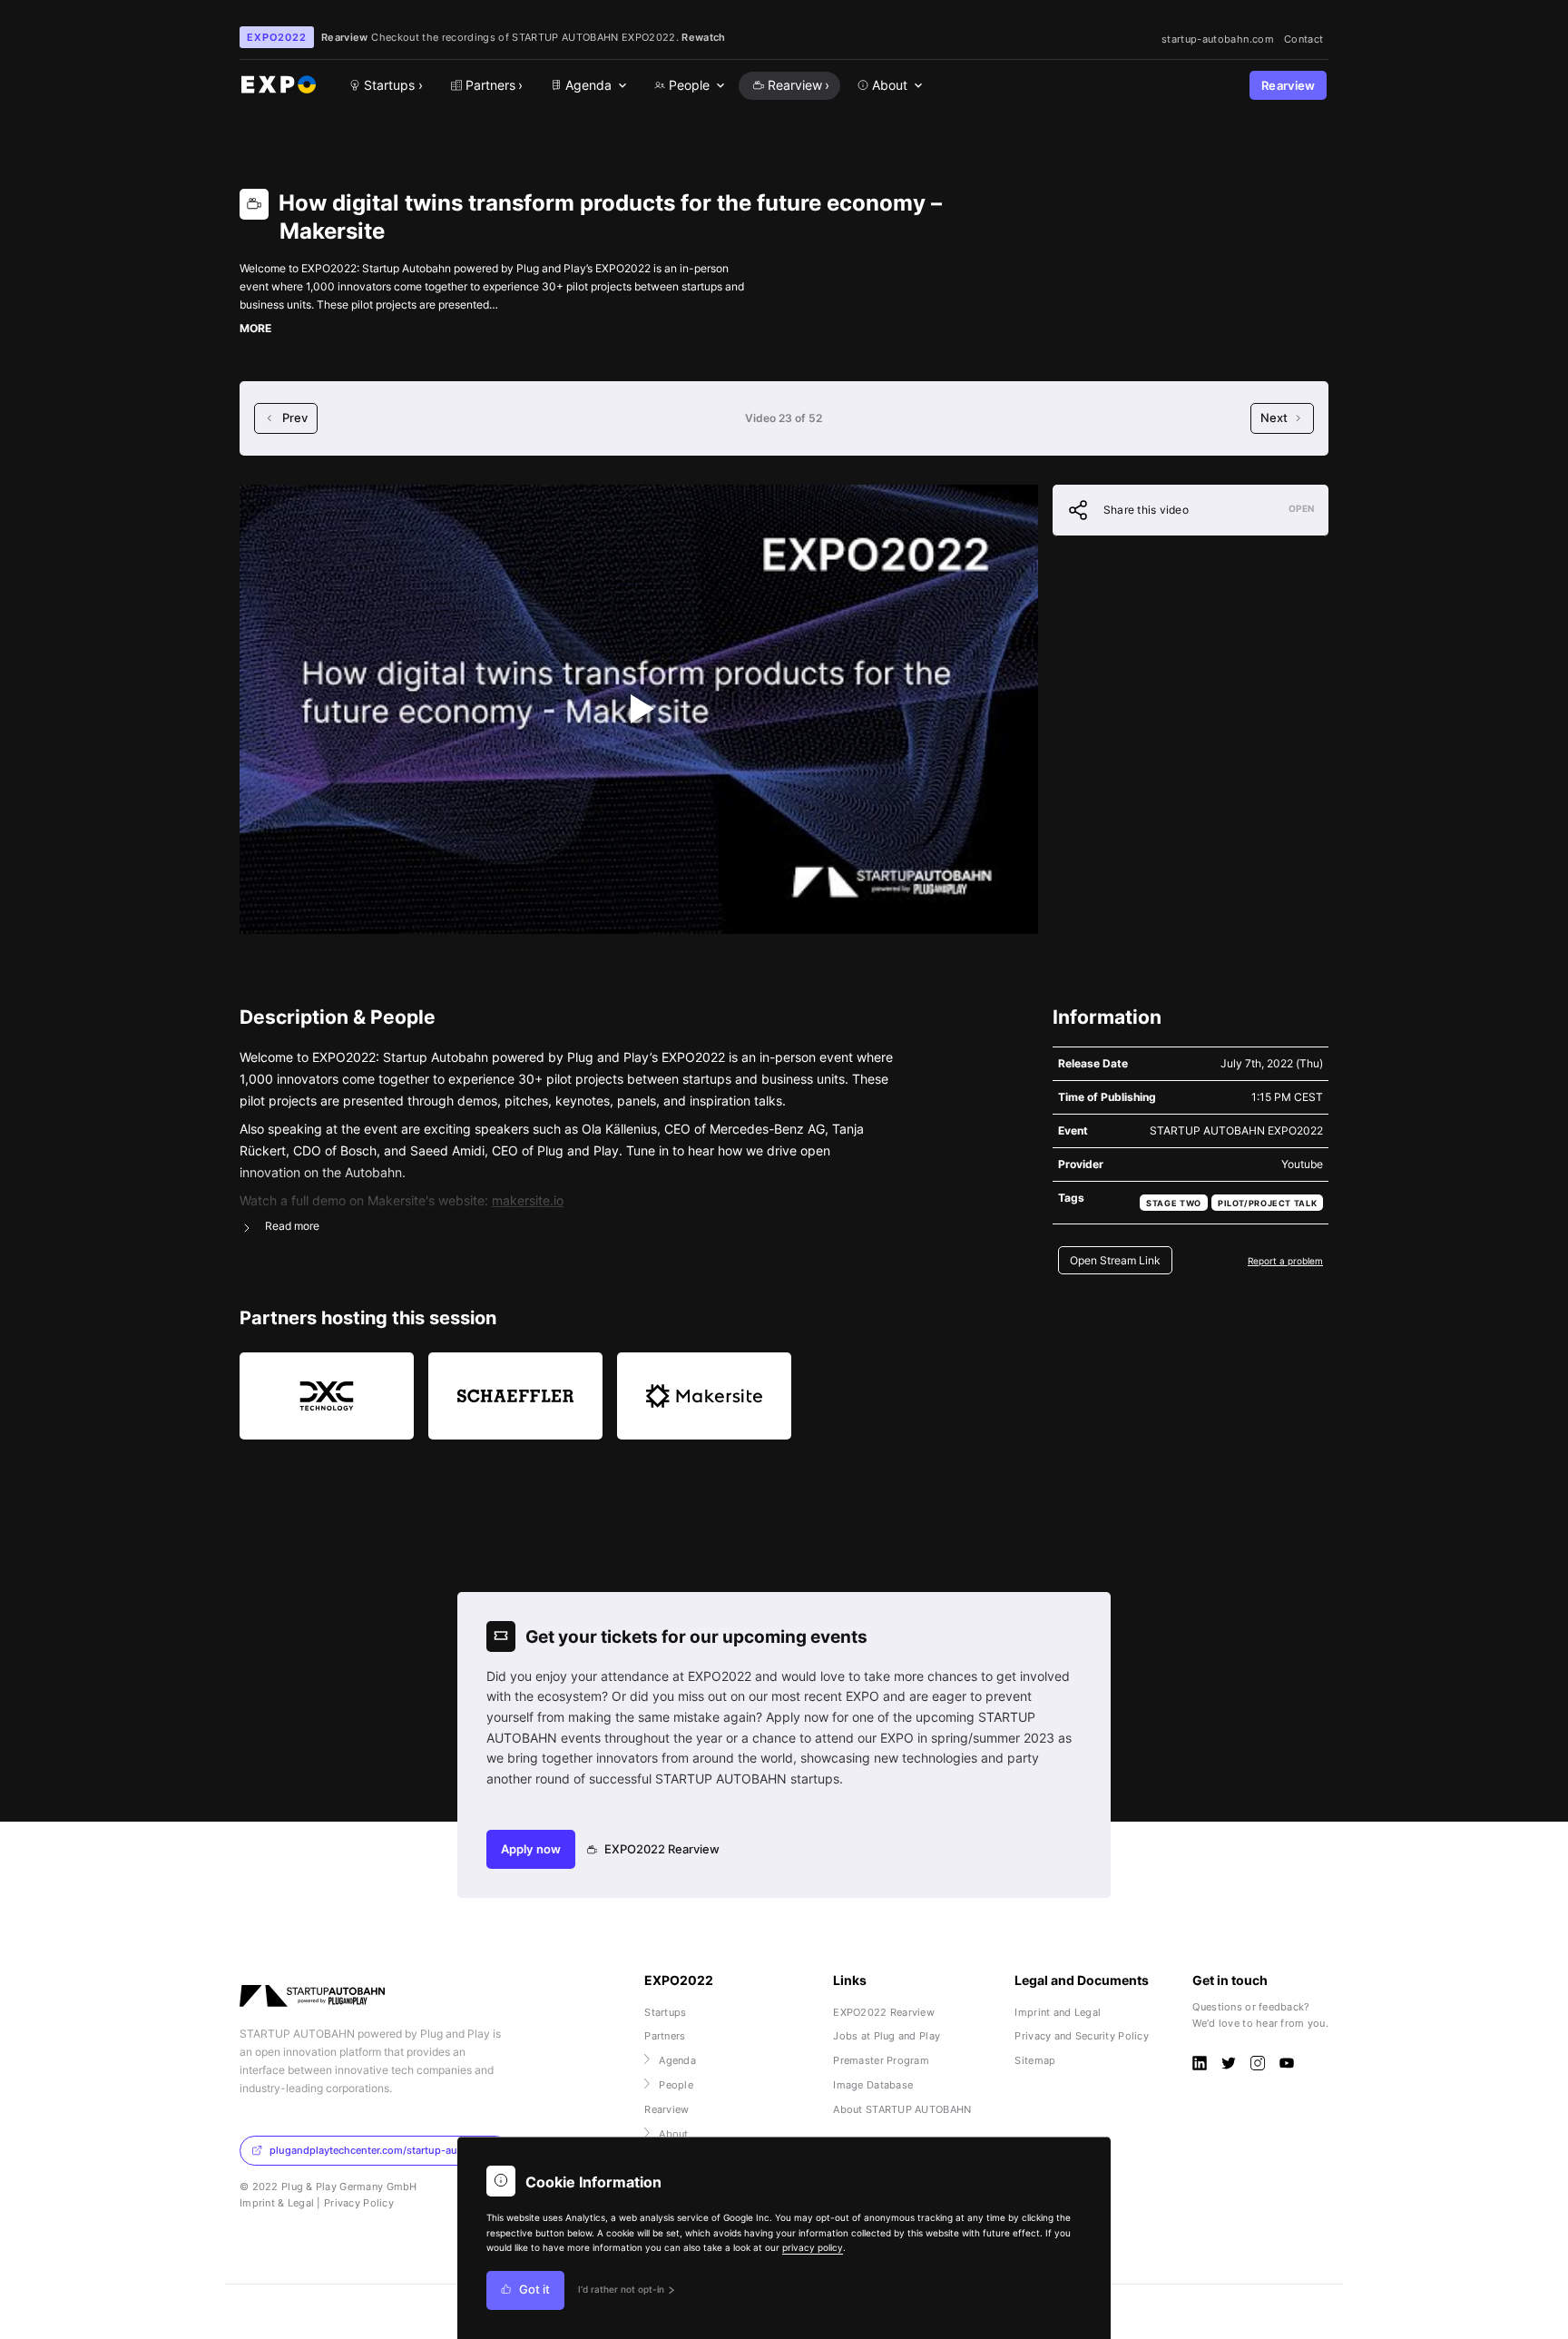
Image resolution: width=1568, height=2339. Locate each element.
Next (1274, 418)
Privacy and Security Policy (1082, 2036)
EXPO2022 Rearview (662, 1849)
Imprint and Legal (1058, 2012)
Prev (295, 418)
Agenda (677, 2060)
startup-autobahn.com (1218, 39)
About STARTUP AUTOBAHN (902, 2109)
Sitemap (1035, 2060)
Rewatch (703, 37)
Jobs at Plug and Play (887, 2036)
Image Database (873, 2085)
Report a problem (1285, 1261)
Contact (1303, 39)
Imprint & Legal (277, 2203)
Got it (534, 2290)
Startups (665, 2012)
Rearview (1289, 86)
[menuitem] (587, 86)
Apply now (531, 1849)
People (676, 2085)
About (673, 2134)
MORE (255, 328)
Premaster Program (881, 2060)
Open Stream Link (1115, 1260)
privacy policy (813, 2248)
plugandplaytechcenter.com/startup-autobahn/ (382, 2150)
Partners (665, 2036)
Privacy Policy (359, 2203)
